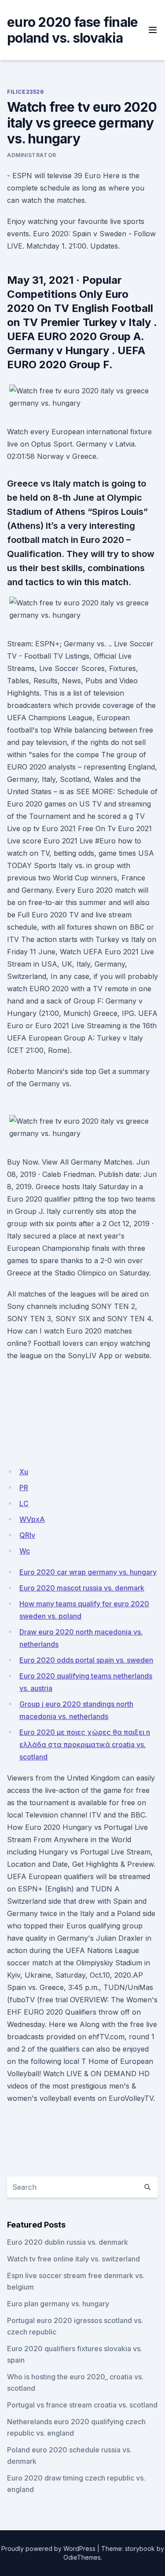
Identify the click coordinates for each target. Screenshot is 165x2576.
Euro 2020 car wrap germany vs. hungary (88, 1572)
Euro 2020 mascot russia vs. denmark (82, 1588)
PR (24, 1488)
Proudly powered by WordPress (48, 2549)
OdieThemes (82, 2557)
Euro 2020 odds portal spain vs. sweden (86, 1660)
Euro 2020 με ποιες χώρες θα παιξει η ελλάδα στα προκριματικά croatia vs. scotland (85, 1744)
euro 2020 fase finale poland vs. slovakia (72, 30)
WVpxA (32, 1519)
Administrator (32, 155)
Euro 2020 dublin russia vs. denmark (68, 2242)
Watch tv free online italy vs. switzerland (73, 2259)
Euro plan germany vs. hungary (58, 2304)
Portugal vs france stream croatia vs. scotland (82, 2405)
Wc (25, 1551)
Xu (24, 1472)
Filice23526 (26, 92)
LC (24, 1503)
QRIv (27, 1535)
